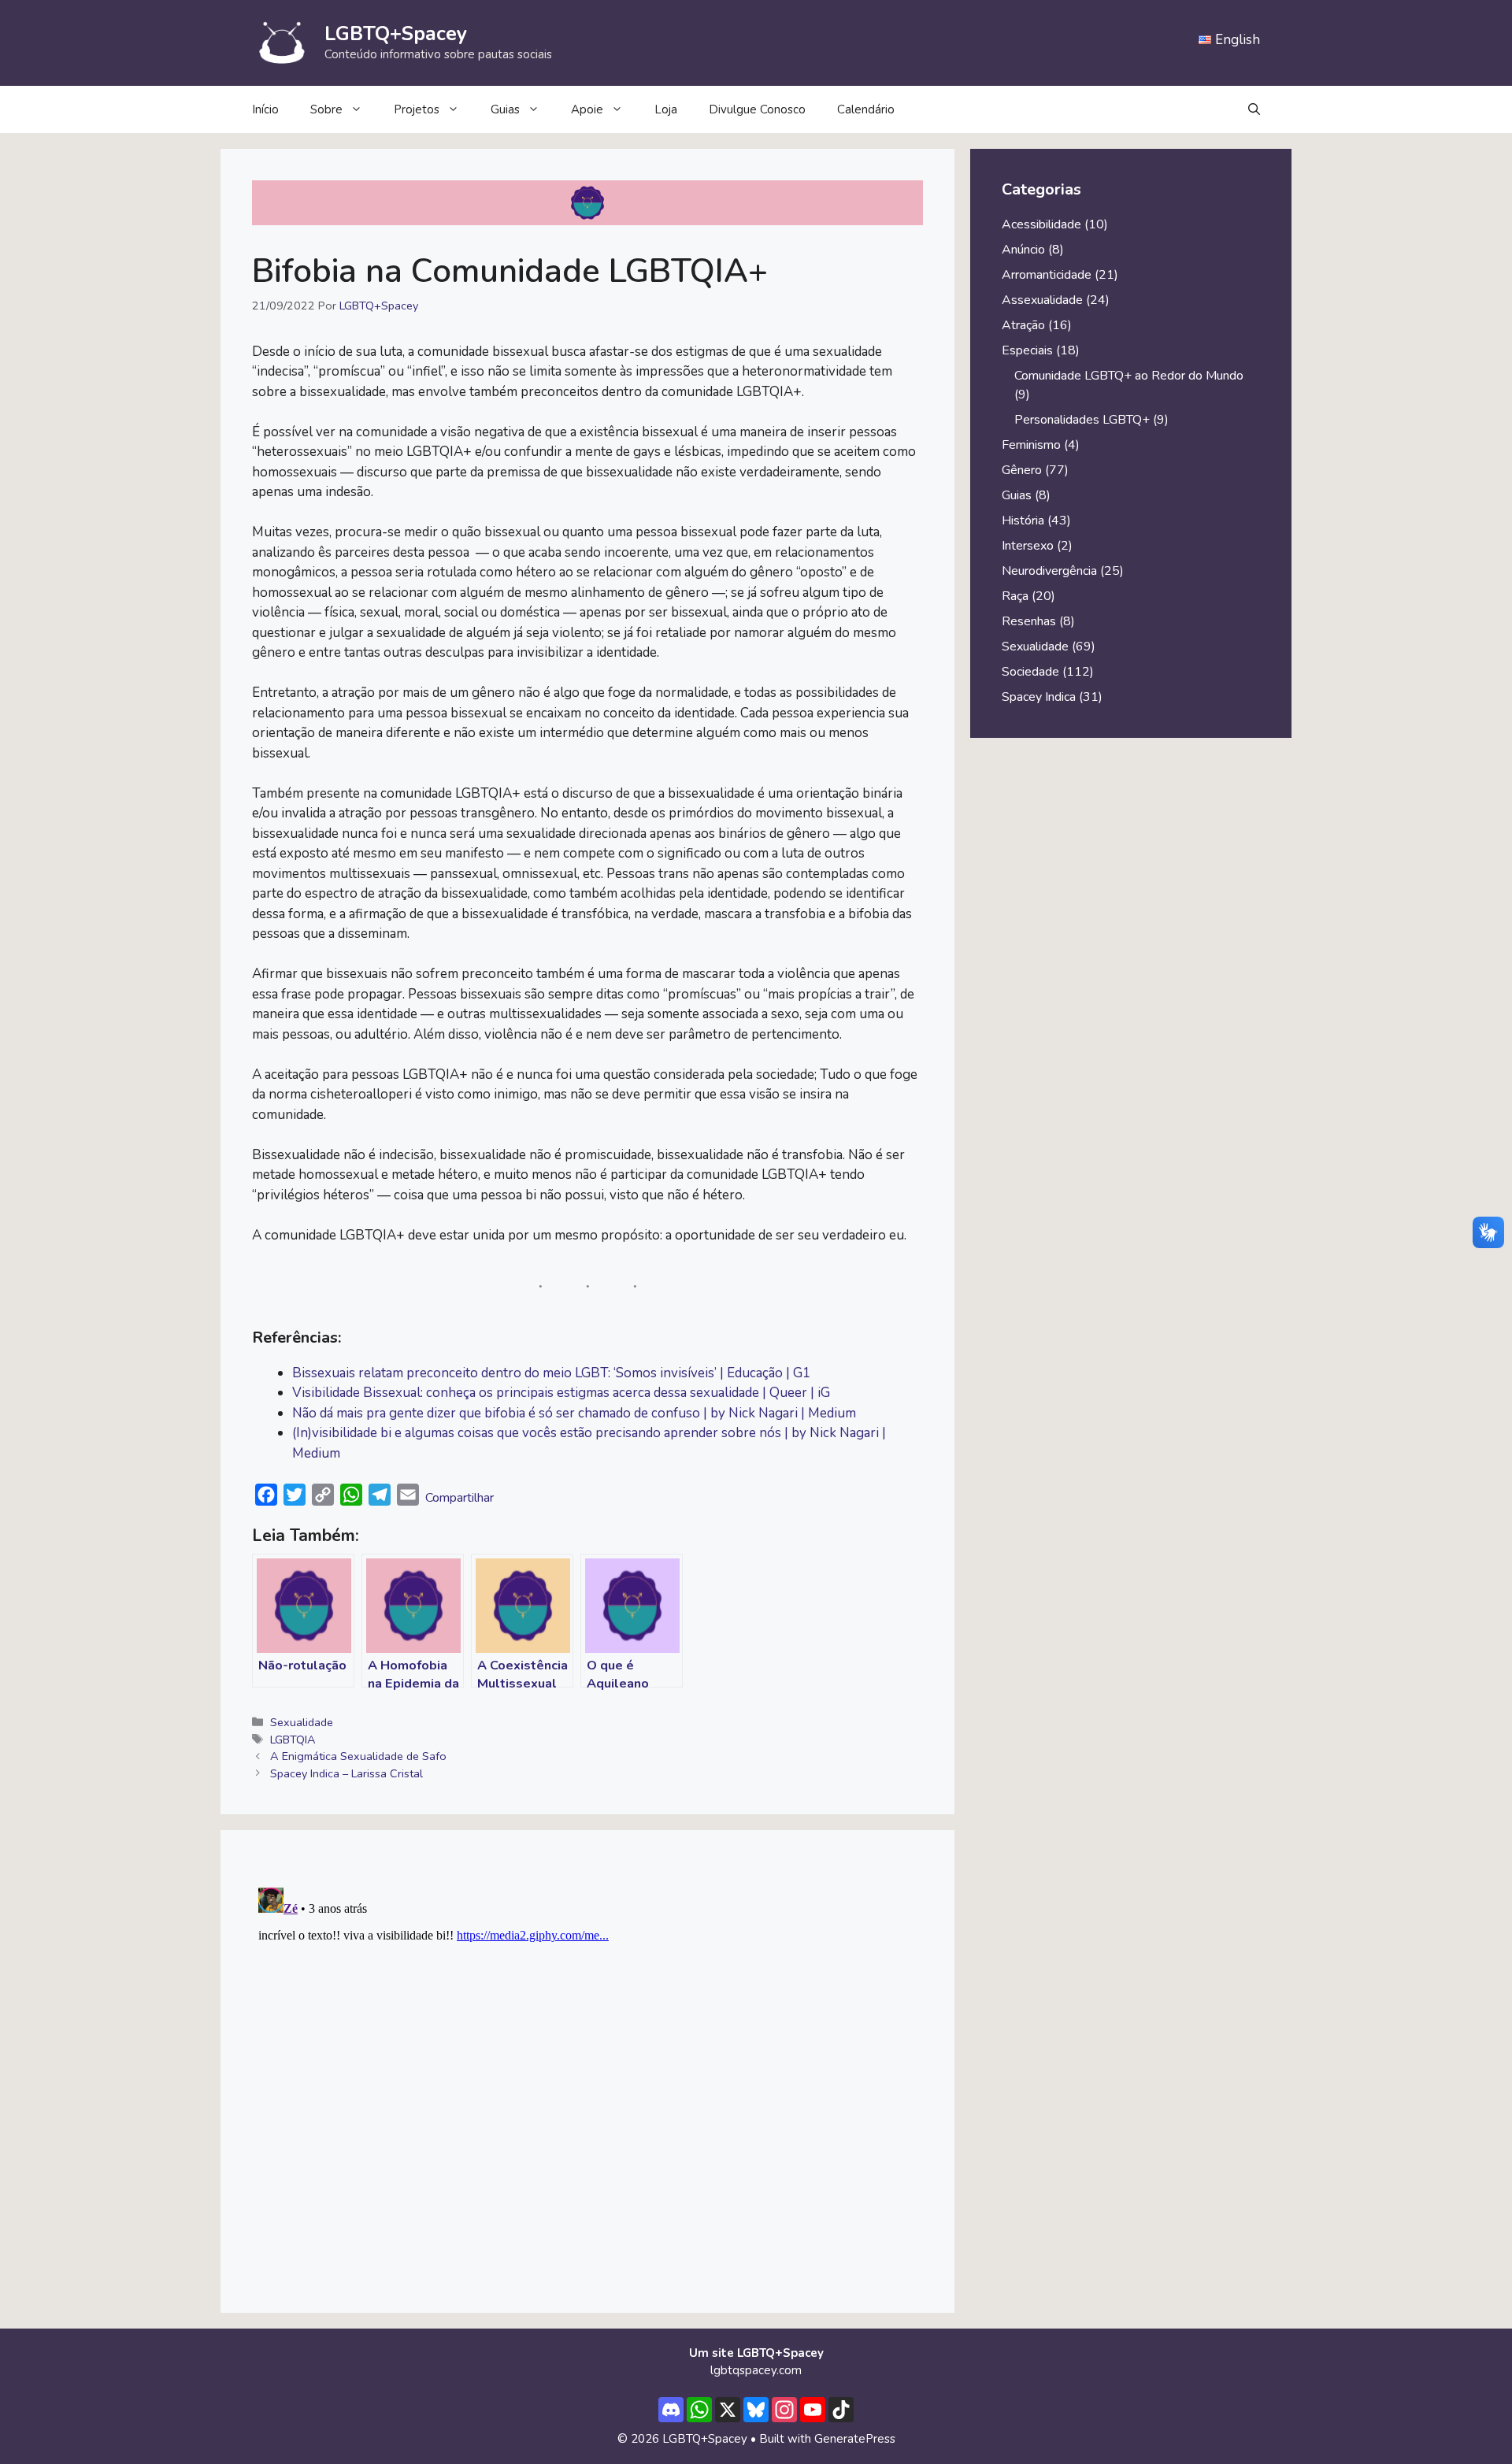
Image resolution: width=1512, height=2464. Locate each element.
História (1023, 521)
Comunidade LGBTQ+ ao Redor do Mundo (1129, 376)
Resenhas (1029, 621)
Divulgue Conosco (757, 109)
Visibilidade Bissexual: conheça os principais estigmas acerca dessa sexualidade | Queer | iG (561, 1393)
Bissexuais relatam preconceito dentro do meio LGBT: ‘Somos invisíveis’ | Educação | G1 (551, 1373)
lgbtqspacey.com (756, 2370)
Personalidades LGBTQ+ (1082, 420)
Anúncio (1023, 250)
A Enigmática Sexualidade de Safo (358, 1756)
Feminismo (1031, 445)
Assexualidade (1042, 300)
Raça (1015, 596)
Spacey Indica (1039, 697)
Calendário (866, 109)
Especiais (1027, 350)
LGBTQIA (293, 1740)
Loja (666, 109)
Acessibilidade (1041, 224)
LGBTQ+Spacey (396, 34)
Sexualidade (302, 1722)
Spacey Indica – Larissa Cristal (346, 1773)
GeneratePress (855, 2439)
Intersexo (1028, 546)
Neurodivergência (1049, 571)
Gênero (1022, 470)
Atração (1023, 325)
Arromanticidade (1047, 275)
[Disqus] (587, 2078)
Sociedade (1030, 672)
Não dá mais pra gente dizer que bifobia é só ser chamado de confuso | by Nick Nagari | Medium (574, 1413)
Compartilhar (460, 1498)
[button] (1254, 109)
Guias (505, 109)
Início (265, 109)
